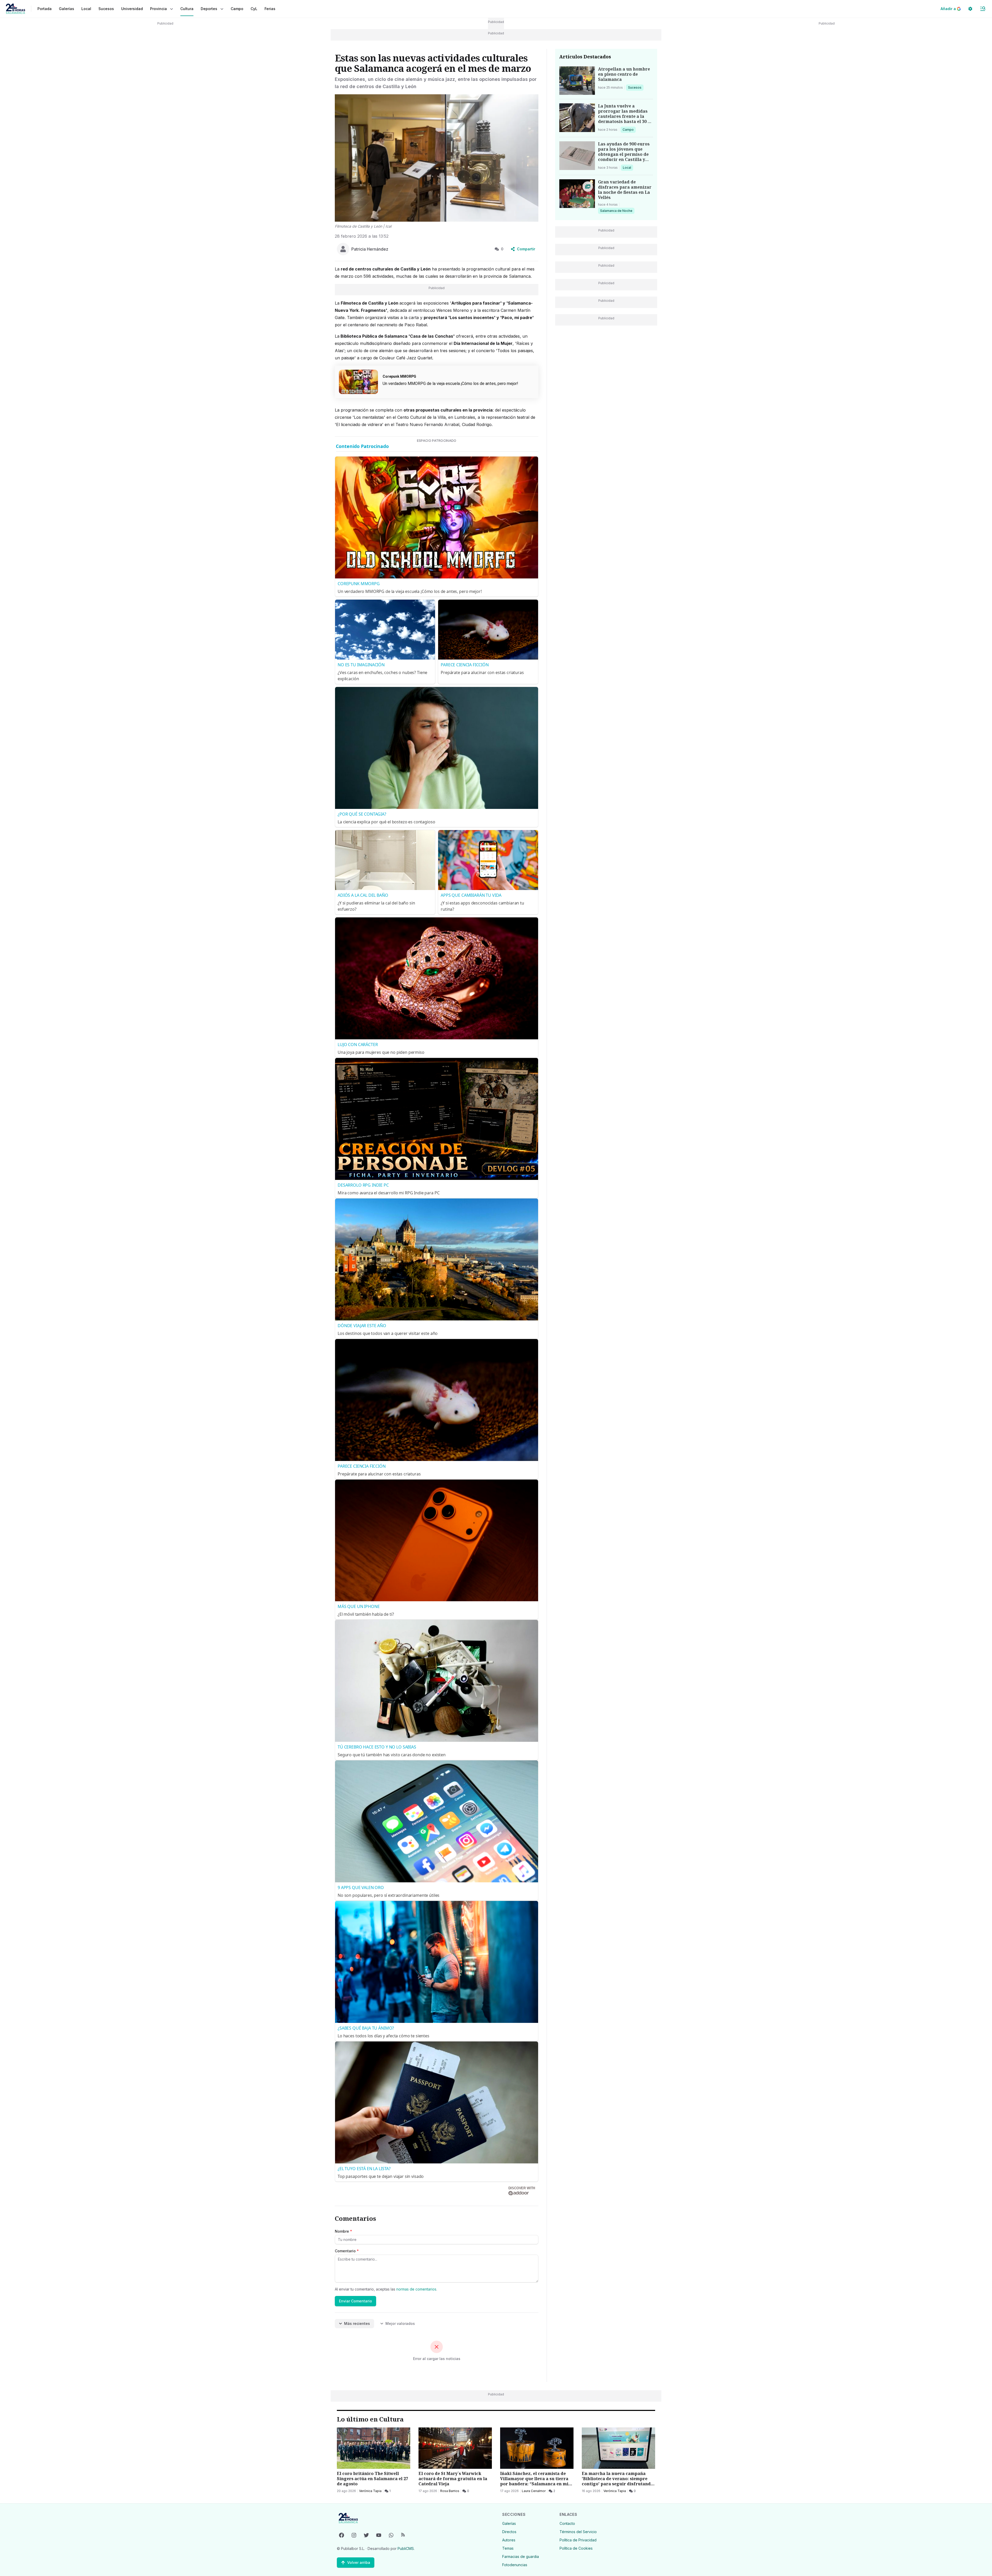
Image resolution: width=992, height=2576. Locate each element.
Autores (509, 2540)
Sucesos (636, 87)
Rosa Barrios (450, 2491)
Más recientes (357, 2323)
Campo (629, 129)
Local (628, 167)
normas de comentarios (416, 2289)
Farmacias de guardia (521, 2556)
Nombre (343, 2231)
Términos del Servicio (578, 2532)
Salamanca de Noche (616, 211)
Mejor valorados (400, 2323)
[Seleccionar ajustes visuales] (970, 9)
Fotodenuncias (515, 2565)
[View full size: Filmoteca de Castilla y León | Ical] (437, 158)
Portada (45, 9)
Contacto (567, 2523)
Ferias (270, 9)
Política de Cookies (576, 2548)
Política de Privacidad (578, 2540)
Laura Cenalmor (534, 2491)
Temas (508, 2548)
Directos (509, 2532)
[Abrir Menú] (983, 9)
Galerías (67, 9)
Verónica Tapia (370, 2491)
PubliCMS (406, 2548)
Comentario (347, 2251)
